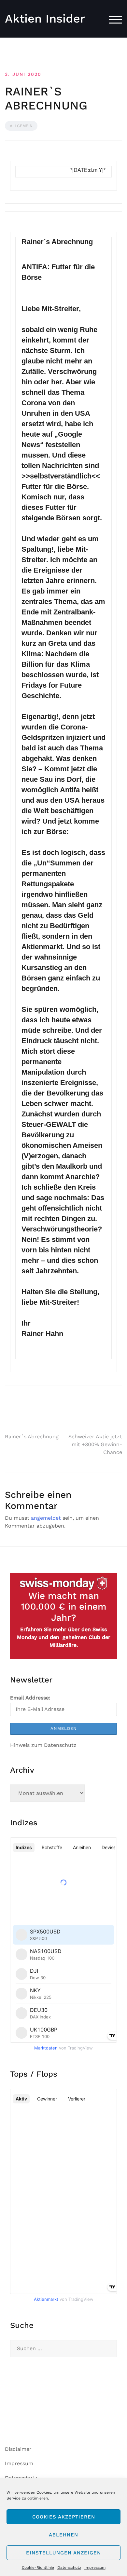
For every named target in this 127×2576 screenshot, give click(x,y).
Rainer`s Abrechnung (32, 1437)
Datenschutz (69, 2568)
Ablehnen (63, 2535)
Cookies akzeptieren (64, 2517)
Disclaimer (18, 2449)
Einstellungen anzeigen (63, 2553)
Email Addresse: (30, 1698)
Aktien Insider (45, 19)
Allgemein (21, 126)
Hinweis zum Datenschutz (43, 1745)
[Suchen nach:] (63, 2349)
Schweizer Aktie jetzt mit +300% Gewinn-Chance (95, 1444)
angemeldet (46, 1518)
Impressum (95, 2568)
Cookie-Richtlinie (38, 2568)
